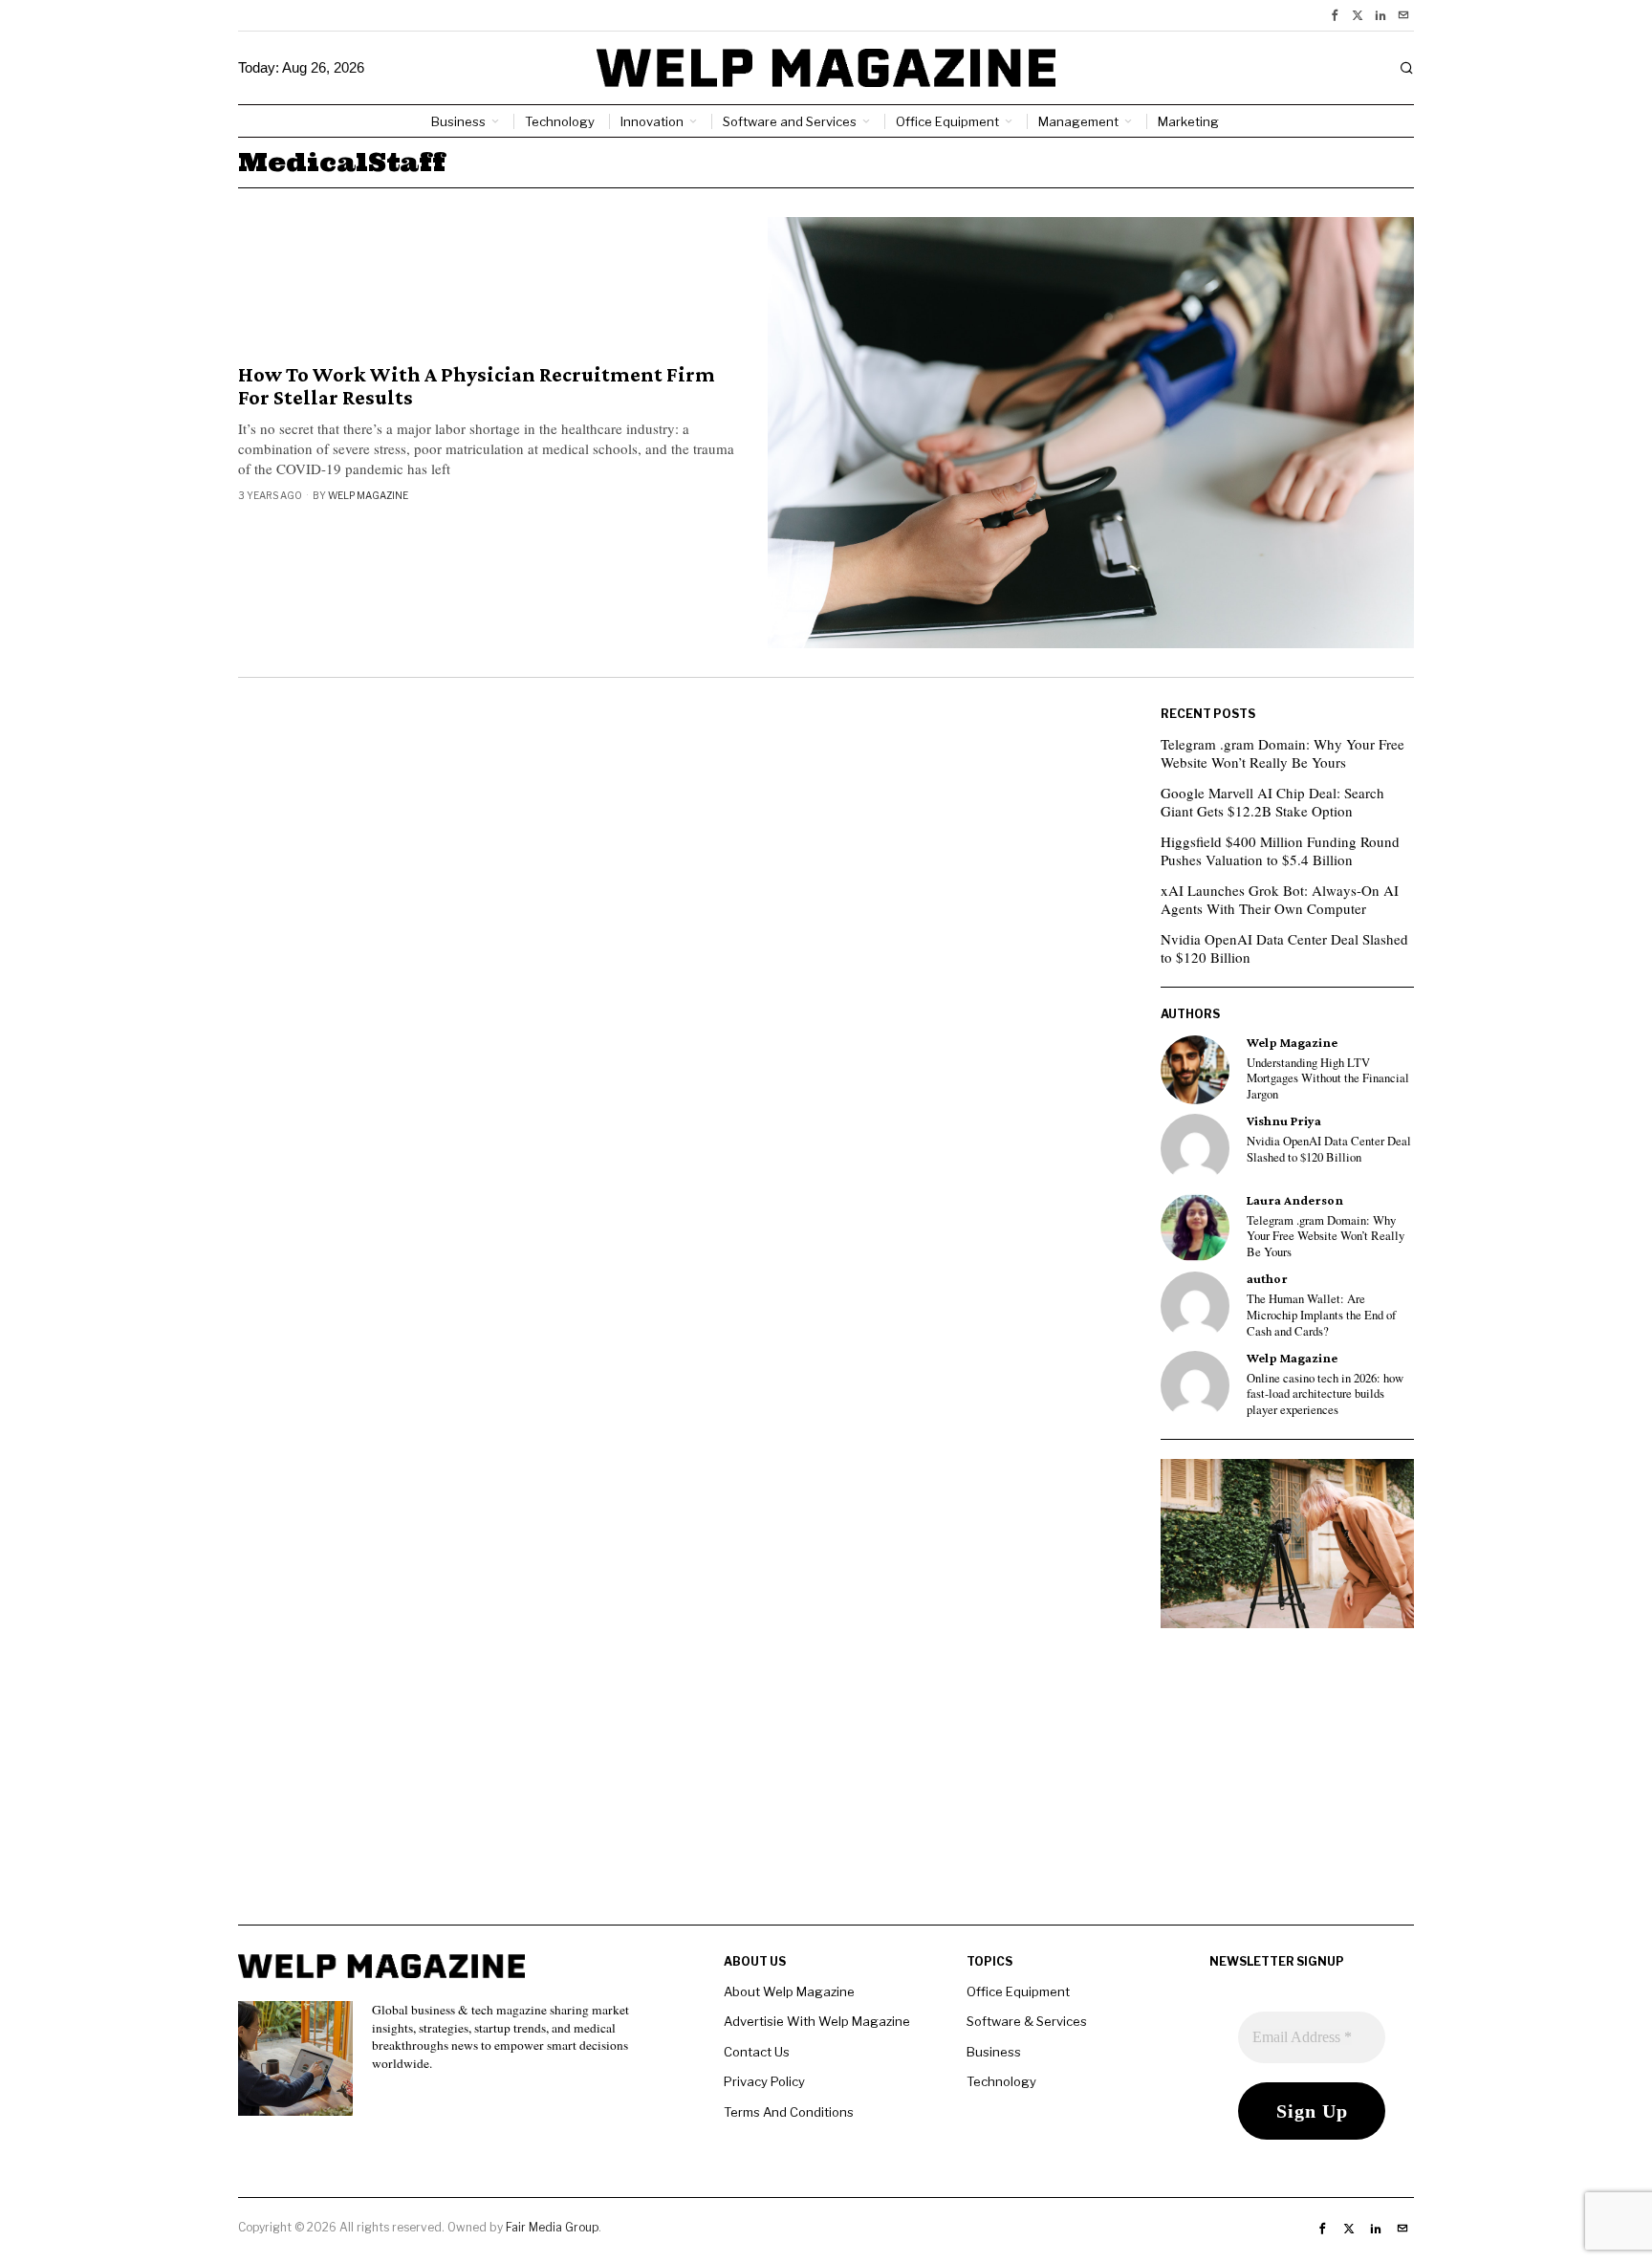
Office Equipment (1018, 1991)
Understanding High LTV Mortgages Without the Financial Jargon (1328, 1079)
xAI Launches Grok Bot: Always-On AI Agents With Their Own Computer (1280, 900)
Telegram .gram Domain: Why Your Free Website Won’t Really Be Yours (1282, 753)
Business (994, 2052)
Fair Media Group (552, 2227)
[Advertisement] (826, 1791)
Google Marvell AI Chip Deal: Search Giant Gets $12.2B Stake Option (1272, 802)
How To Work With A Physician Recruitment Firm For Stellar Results (477, 386)
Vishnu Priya (1284, 1121)
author (1267, 1279)
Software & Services (1027, 2021)
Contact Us (757, 2052)
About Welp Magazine (789, 1991)
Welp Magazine (368, 495)
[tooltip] (1335, 15)
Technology (1001, 2081)
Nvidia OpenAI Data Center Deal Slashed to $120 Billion (1284, 948)
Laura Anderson (1295, 1200)
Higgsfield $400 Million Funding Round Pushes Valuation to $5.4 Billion (1280, 851)
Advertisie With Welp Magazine (817, 2021)
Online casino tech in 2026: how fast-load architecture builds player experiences (1325, 1394)
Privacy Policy (764, 2081)
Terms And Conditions (789, 2112)
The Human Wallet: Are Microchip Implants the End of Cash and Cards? (1321, 1315)
